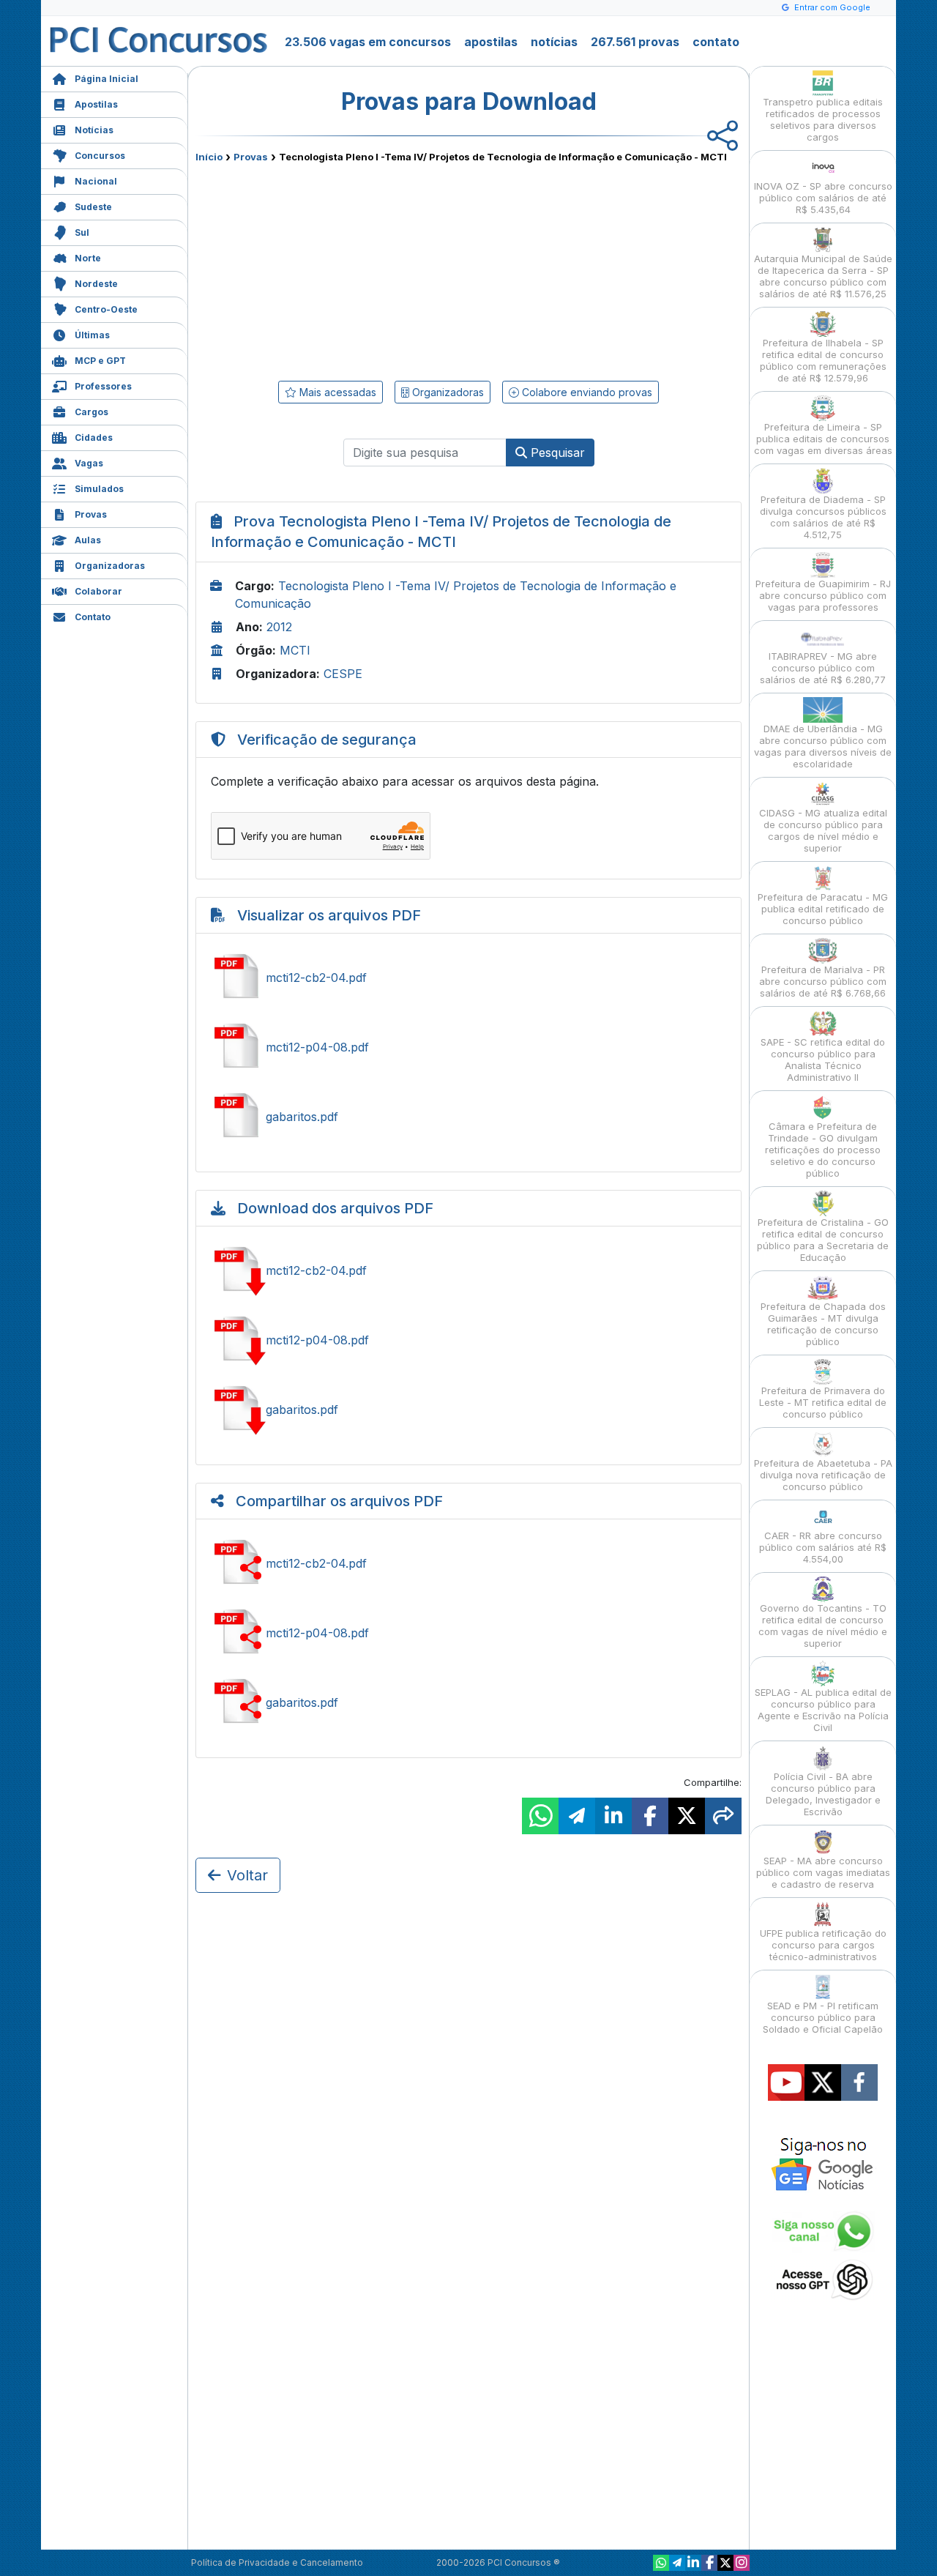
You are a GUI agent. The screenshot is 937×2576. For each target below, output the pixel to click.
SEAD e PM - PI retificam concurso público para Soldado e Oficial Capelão (823, 2017)
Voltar (247, 1875)
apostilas (491, 42)
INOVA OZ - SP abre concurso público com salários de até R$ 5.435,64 (823, 198)
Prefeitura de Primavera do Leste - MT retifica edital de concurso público (823, 1402)
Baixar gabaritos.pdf (468, 1410)
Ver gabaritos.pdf (468, 1117)
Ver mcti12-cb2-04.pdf (468, 978)
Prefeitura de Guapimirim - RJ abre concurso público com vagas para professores (823, 595)
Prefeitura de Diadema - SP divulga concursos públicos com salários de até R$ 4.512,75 (823, 517)
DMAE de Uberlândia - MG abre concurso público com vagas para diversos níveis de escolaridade (823, 746)
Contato (93, 617)
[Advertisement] (349, 269)
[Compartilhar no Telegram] (577, 1816)
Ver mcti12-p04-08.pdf (468, 1047)
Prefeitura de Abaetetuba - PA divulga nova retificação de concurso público (823, 1475)
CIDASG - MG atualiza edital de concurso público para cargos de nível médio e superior (823, 830)
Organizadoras (110, 566)
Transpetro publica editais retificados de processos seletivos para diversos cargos (823, 119)
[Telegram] (677, 2563)
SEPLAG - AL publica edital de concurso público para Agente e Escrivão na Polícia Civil (823, 1710)
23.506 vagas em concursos (368, 42)
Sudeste (93, 207)
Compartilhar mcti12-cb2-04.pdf (468, 1563)
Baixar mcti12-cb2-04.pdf (468, 1270)
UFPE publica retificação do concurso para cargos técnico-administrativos (823, 1945)
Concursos (100, 156)
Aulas (88, 540)
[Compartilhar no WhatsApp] (540, 1816)
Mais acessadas (336, 392)
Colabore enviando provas (586, 392)
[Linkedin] (693, 2563)
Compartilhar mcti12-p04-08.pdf (468, 1633)
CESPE (343, 674)
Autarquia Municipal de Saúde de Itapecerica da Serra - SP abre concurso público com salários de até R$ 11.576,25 (823, 276)
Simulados (99, 489)
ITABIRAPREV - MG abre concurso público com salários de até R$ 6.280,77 (823, 668)
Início (209, 157)
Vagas (89, 463)
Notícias (94, 130)
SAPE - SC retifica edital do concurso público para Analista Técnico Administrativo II (823, 1060)
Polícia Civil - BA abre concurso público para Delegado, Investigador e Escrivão (823, 1794)
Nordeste (96, 284)
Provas (91, 514)
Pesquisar (556, 453)
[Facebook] (709, 2563)
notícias (554, 42)
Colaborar (98, 591)
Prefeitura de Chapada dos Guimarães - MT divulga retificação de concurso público (823, 1324)
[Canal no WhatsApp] (661, 2563)
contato (716, 42)
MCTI (295, 650)
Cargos (92, 412)
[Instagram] (742, 2563)
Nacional (96, 181)
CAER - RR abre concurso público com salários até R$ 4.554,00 (823, 1547)
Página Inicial (107, 79)
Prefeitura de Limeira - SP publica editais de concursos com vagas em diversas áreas (823, 439)
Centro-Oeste (106, 309)
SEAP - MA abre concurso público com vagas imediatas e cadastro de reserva (823, 1872)
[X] (725, 2563)
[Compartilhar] (723, 1816)
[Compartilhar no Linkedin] (613, 1816)
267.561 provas (635, 42)
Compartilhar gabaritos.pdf (468, 1702)
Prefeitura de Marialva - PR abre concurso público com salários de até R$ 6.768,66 (823, 981)
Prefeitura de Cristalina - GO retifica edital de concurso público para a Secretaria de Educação (823, 1240)
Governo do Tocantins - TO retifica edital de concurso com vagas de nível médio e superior (823, 1626)
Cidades (94, 438)
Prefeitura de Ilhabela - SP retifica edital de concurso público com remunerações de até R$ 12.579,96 (823, 360)
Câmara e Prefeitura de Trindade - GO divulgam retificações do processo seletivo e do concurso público (823, 1150)
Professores (103, 386)
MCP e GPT (100, 361)
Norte (88, 258)
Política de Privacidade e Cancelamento (277, 2562)
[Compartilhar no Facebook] (650, 1816)
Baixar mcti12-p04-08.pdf (468, 1340)
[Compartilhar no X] (687, 1816)
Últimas (92, 335)
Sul (82, 232)
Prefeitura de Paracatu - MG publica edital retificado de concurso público (823, 909)
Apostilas (96, 104)
